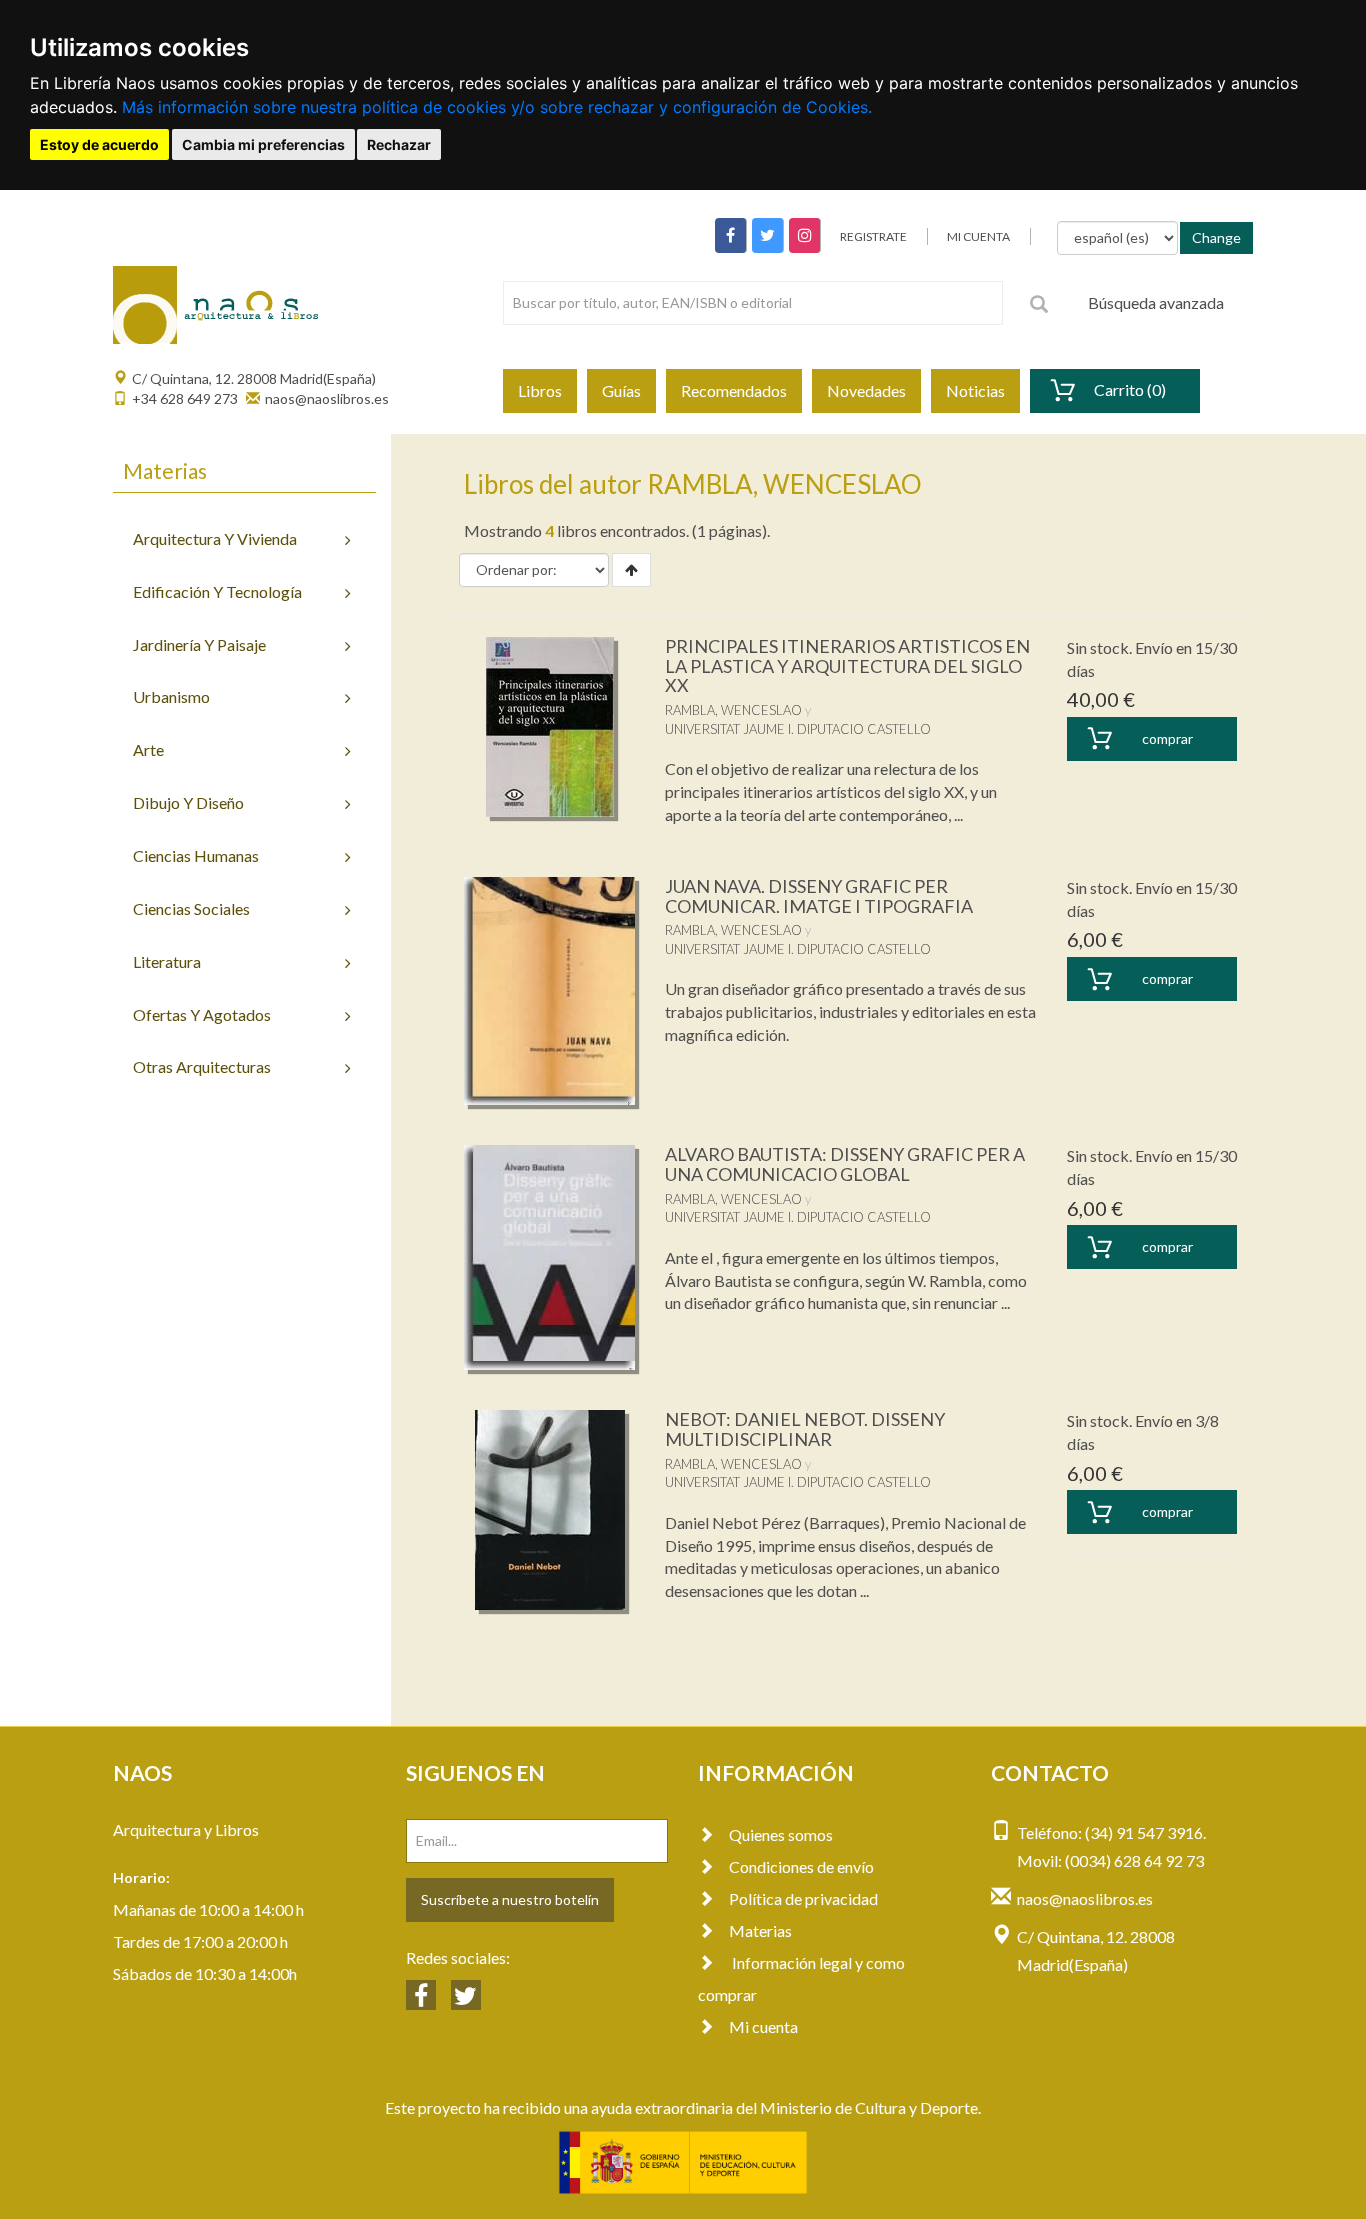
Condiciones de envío (801, 1866)
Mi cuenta (763, 2026)
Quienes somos (781, 1834)
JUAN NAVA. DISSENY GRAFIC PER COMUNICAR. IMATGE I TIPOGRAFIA (819, 896)
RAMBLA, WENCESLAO (733, 710)
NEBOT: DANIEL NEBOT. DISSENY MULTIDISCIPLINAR (805, 1429)
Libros (540, 390)
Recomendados (734, 390)
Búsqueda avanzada (1156, 302)
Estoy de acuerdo (99, 144)
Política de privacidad (803, 1898)
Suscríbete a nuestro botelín (510, 1899)
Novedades (866, 390)
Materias (760, 1930)
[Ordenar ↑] (631, 570)
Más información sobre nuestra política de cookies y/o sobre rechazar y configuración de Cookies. (497, 107)
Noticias (975, 390)
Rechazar (399, 144)
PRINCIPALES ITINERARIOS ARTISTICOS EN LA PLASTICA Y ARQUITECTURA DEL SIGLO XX (847, 666)
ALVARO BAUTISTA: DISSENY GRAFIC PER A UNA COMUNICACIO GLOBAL (845, 1164)
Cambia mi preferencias (263, 144)
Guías (621, 390)
